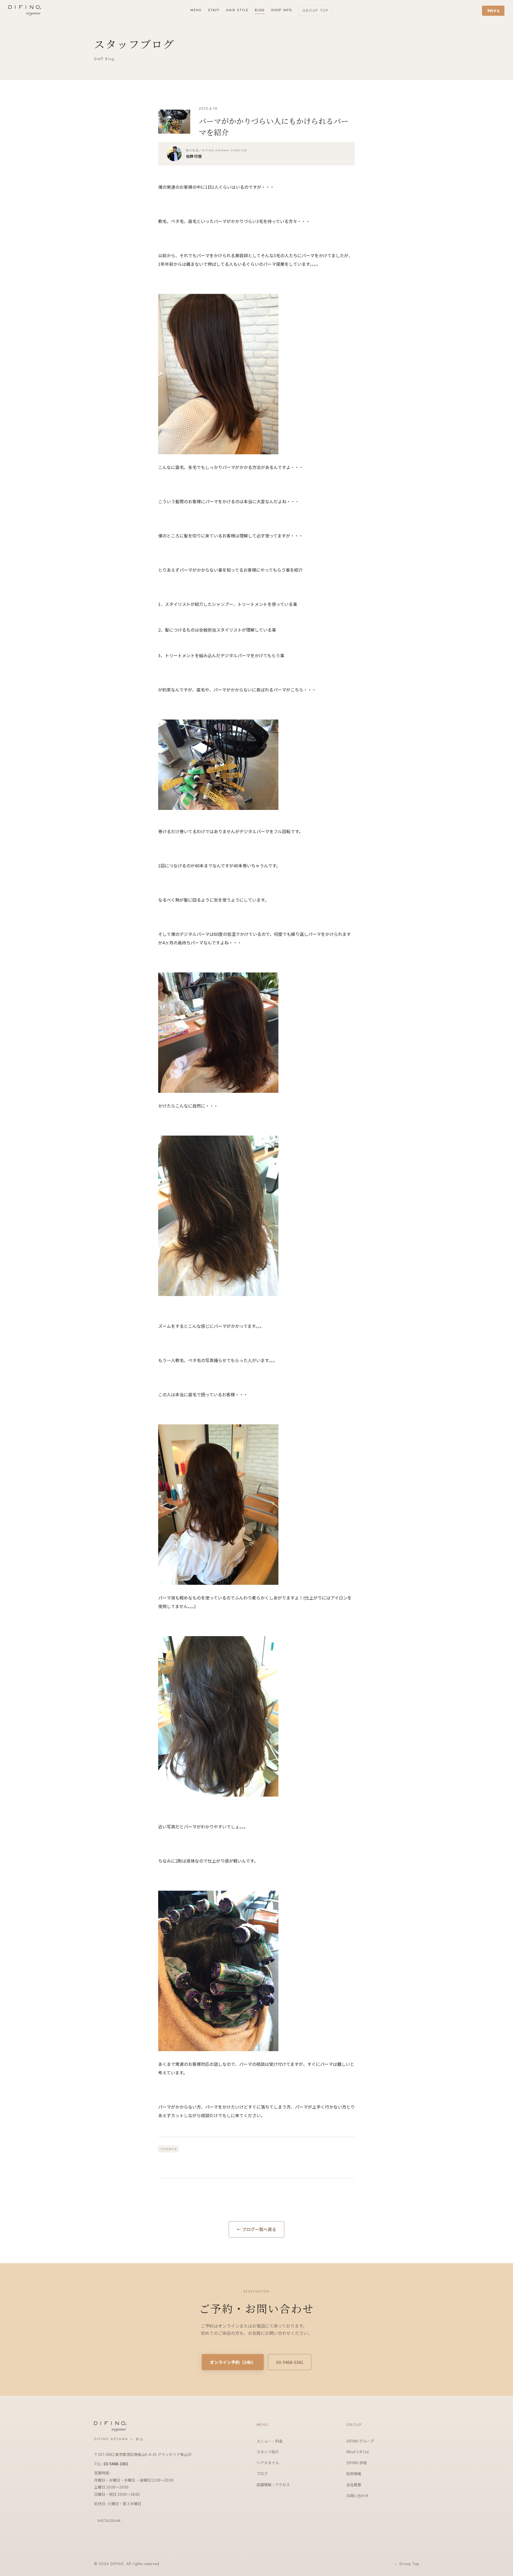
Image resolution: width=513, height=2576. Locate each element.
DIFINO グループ (360, 2441)
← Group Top (406, 2564)
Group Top (316, 10)
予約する (493, 11)
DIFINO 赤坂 (357, 2463)
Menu (196, 10)
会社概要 (354, 2485)
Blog (260, 10)
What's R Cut (358, 2452)
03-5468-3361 (290, 2362)
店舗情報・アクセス (273, 2485)
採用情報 (354, 2474)
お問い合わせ (357, 2496)
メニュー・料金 (270, 2441)
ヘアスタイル (168, 2149)
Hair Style (237, 10)
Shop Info (282, 10)
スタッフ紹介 (268, 2452)
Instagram (109, 2521)
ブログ (262, 2474)
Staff (214, 10)
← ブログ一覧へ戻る (256, 2229)
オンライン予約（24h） (233, 2362)
